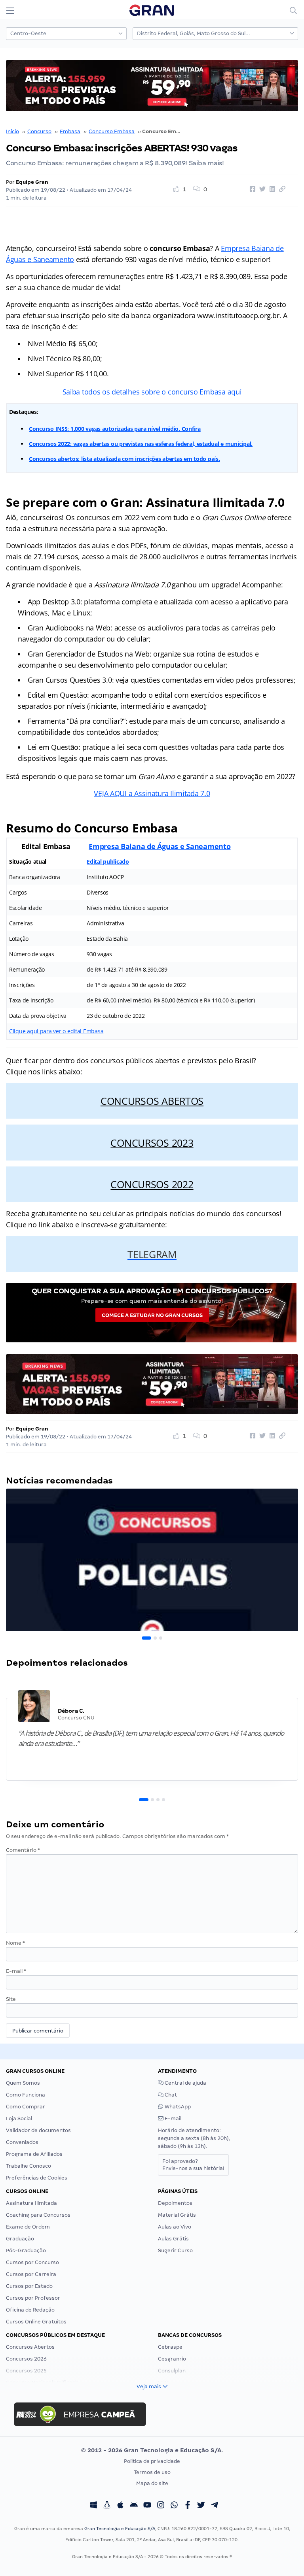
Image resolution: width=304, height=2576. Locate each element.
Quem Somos (23, 2083)
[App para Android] (134, 2506)
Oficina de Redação (30, 2310)
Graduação (20, 2239)
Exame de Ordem (28, 2227)
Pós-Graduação (26, 2250)
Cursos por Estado (29, 2286)
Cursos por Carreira (31, 2274)
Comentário (23, 1850)
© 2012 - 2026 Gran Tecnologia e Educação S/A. (152, 2450)
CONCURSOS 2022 (152, 1184)
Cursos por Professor (33, 2298)
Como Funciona (26, 2095)
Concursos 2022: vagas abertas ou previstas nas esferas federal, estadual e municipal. (141, 444)
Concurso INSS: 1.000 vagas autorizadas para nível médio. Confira (115, 429)
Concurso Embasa (112, 131)
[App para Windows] (93, 2506)
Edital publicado (108, 861)
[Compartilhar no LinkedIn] (271, 189)
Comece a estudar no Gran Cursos (152, 1315)
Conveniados (22, 2142)
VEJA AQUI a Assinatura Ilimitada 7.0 (152, 793)
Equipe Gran (32, 182)
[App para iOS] (120, 2506)
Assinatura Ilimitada (31, 2203)
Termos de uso (152, 2472)
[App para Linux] (107, 2506)
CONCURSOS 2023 (152, 1143)
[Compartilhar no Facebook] (251, 189)
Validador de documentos (38, 2130)
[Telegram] (215, 2506)
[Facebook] (188, 2506)
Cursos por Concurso (32, 2262)
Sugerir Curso (175, 2250)
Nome (15, 1943)
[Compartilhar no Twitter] (261, 189)
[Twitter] (201, 2506)
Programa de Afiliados (34, 2154)
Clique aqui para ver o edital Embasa (56, 1031)
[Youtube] (147, 2506)
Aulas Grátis (173, 2239)
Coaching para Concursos (38, 2215)
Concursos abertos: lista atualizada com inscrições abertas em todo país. (124, 459)
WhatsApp (177, 2107)
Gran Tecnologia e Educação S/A (120, 2529)
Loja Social (19, 2118)
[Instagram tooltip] (161, 2506)
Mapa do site (152, 2483)
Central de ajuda (185, 2083)
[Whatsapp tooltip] (174, 2506)
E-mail (16, 1971)
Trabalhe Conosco (28, 2166)
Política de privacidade (152, 2461)
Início (12, 131)
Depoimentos (175, 2203)
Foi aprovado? (193, 2165)
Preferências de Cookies (37, 2178)
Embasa (70, 131)
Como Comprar (26, 2107)
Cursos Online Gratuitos (36, 2322)
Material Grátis (177, 2215)
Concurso (39, 131)
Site (11, 1999)
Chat (170, 2095)
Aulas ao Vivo (175, 2227)
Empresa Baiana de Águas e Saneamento (160, 846)
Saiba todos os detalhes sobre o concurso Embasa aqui (152, 392)
